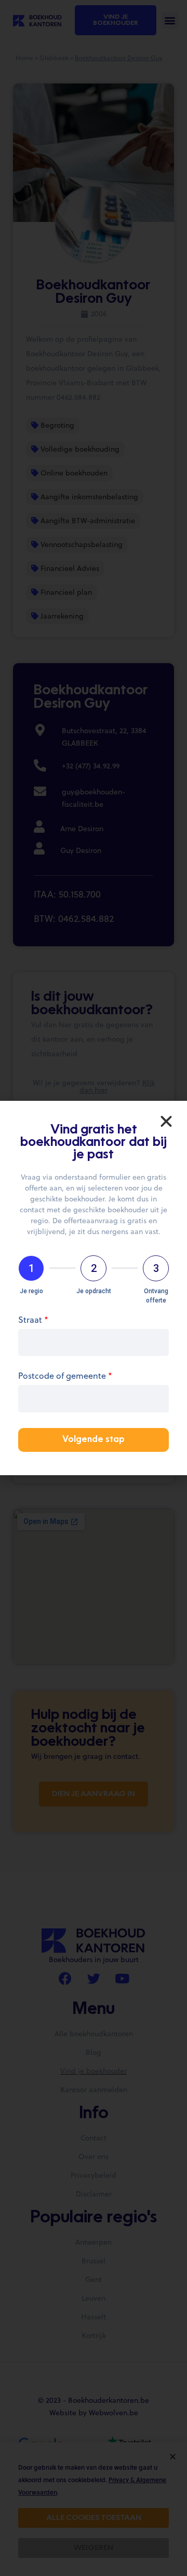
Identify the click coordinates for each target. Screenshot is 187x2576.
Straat (33, 1320)
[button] (166, 1122)
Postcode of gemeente (65, 1376)
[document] (94, 1288)
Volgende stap (94, 1440)
